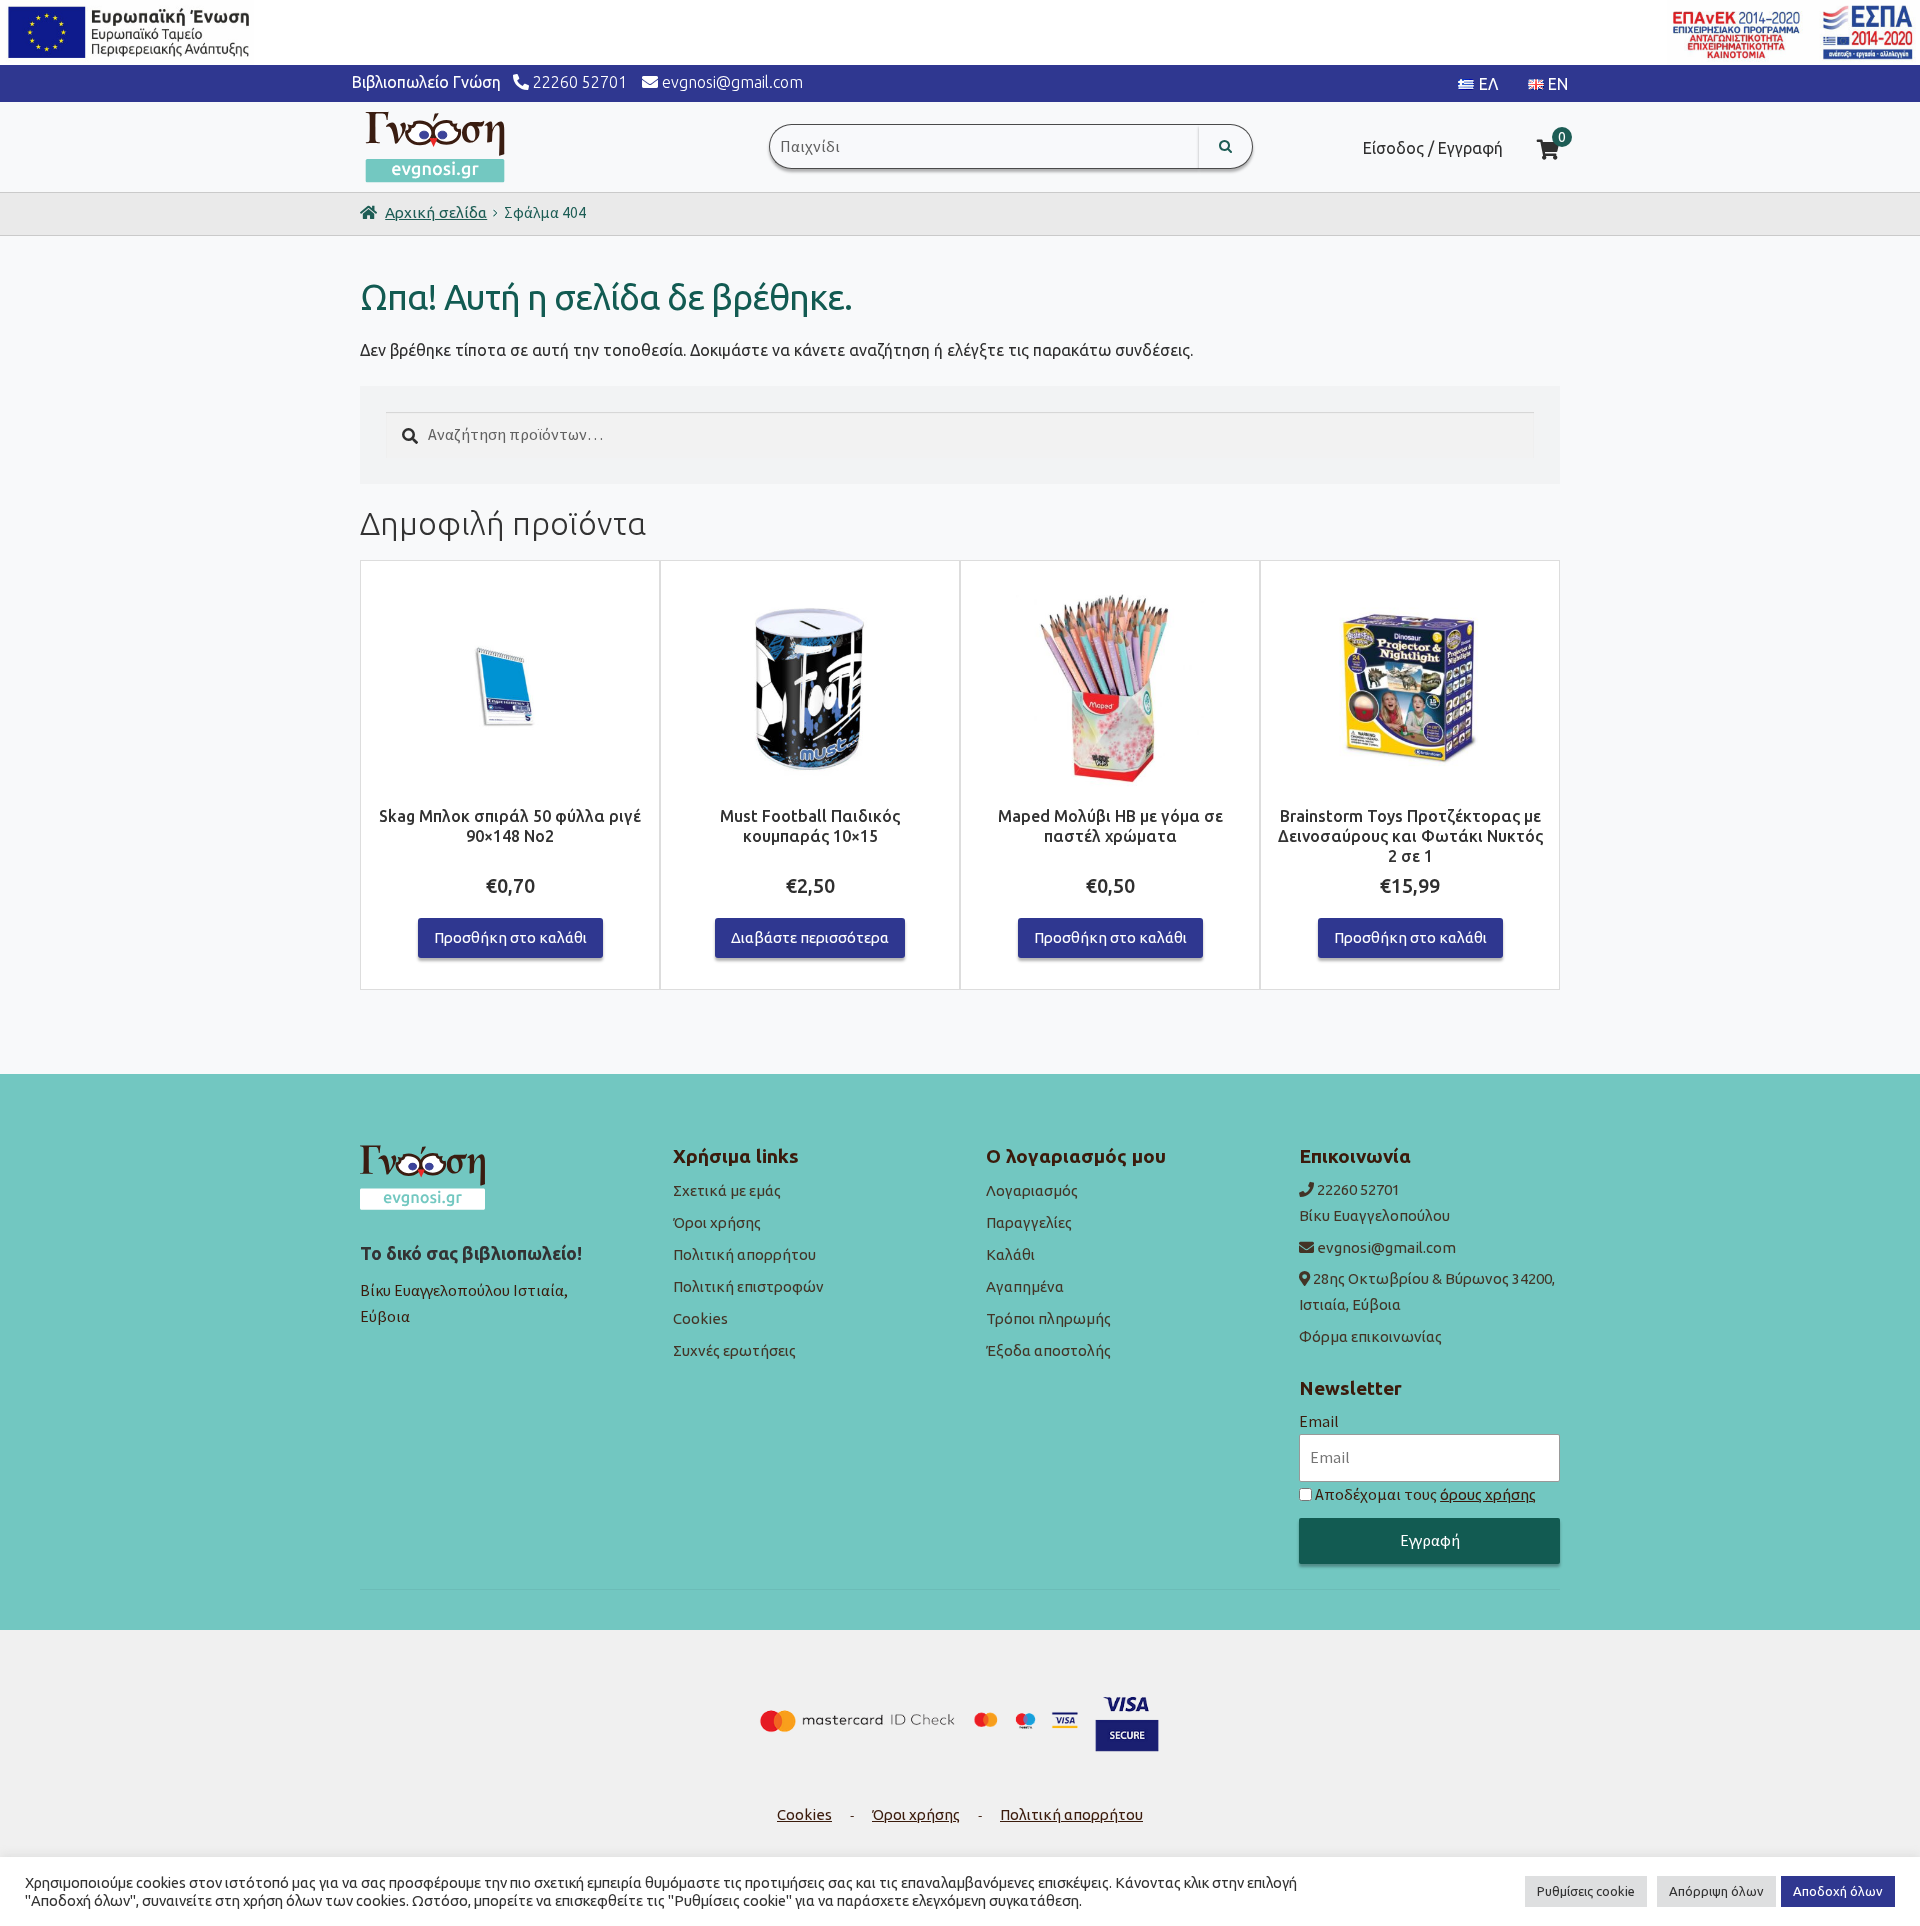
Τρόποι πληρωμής (1048, 1318)
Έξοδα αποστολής (1048, 1350)
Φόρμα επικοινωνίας (1370, 1336)
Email (1319, 1421)
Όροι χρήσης (717, 1222)
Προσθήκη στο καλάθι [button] (510, 937)
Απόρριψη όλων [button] (1716, 1891)
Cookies (700, 1318)
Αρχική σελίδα (436, 212)
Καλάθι (1010, 1254)
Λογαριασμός (1032, 1190)
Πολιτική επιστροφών (748, 1286)
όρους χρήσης (1488, 1494)
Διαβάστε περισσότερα (810, 937)
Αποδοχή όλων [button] (1838, 1891)
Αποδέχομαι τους (1425, 1494)
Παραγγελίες (1029, 1222)
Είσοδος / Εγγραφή (1433, 148)
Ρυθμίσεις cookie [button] (1586, 1891)
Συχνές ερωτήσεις (734, 1350)
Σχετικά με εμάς (727, 1190)
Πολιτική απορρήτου (744, 1254)
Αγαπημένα (1025, 1286)
